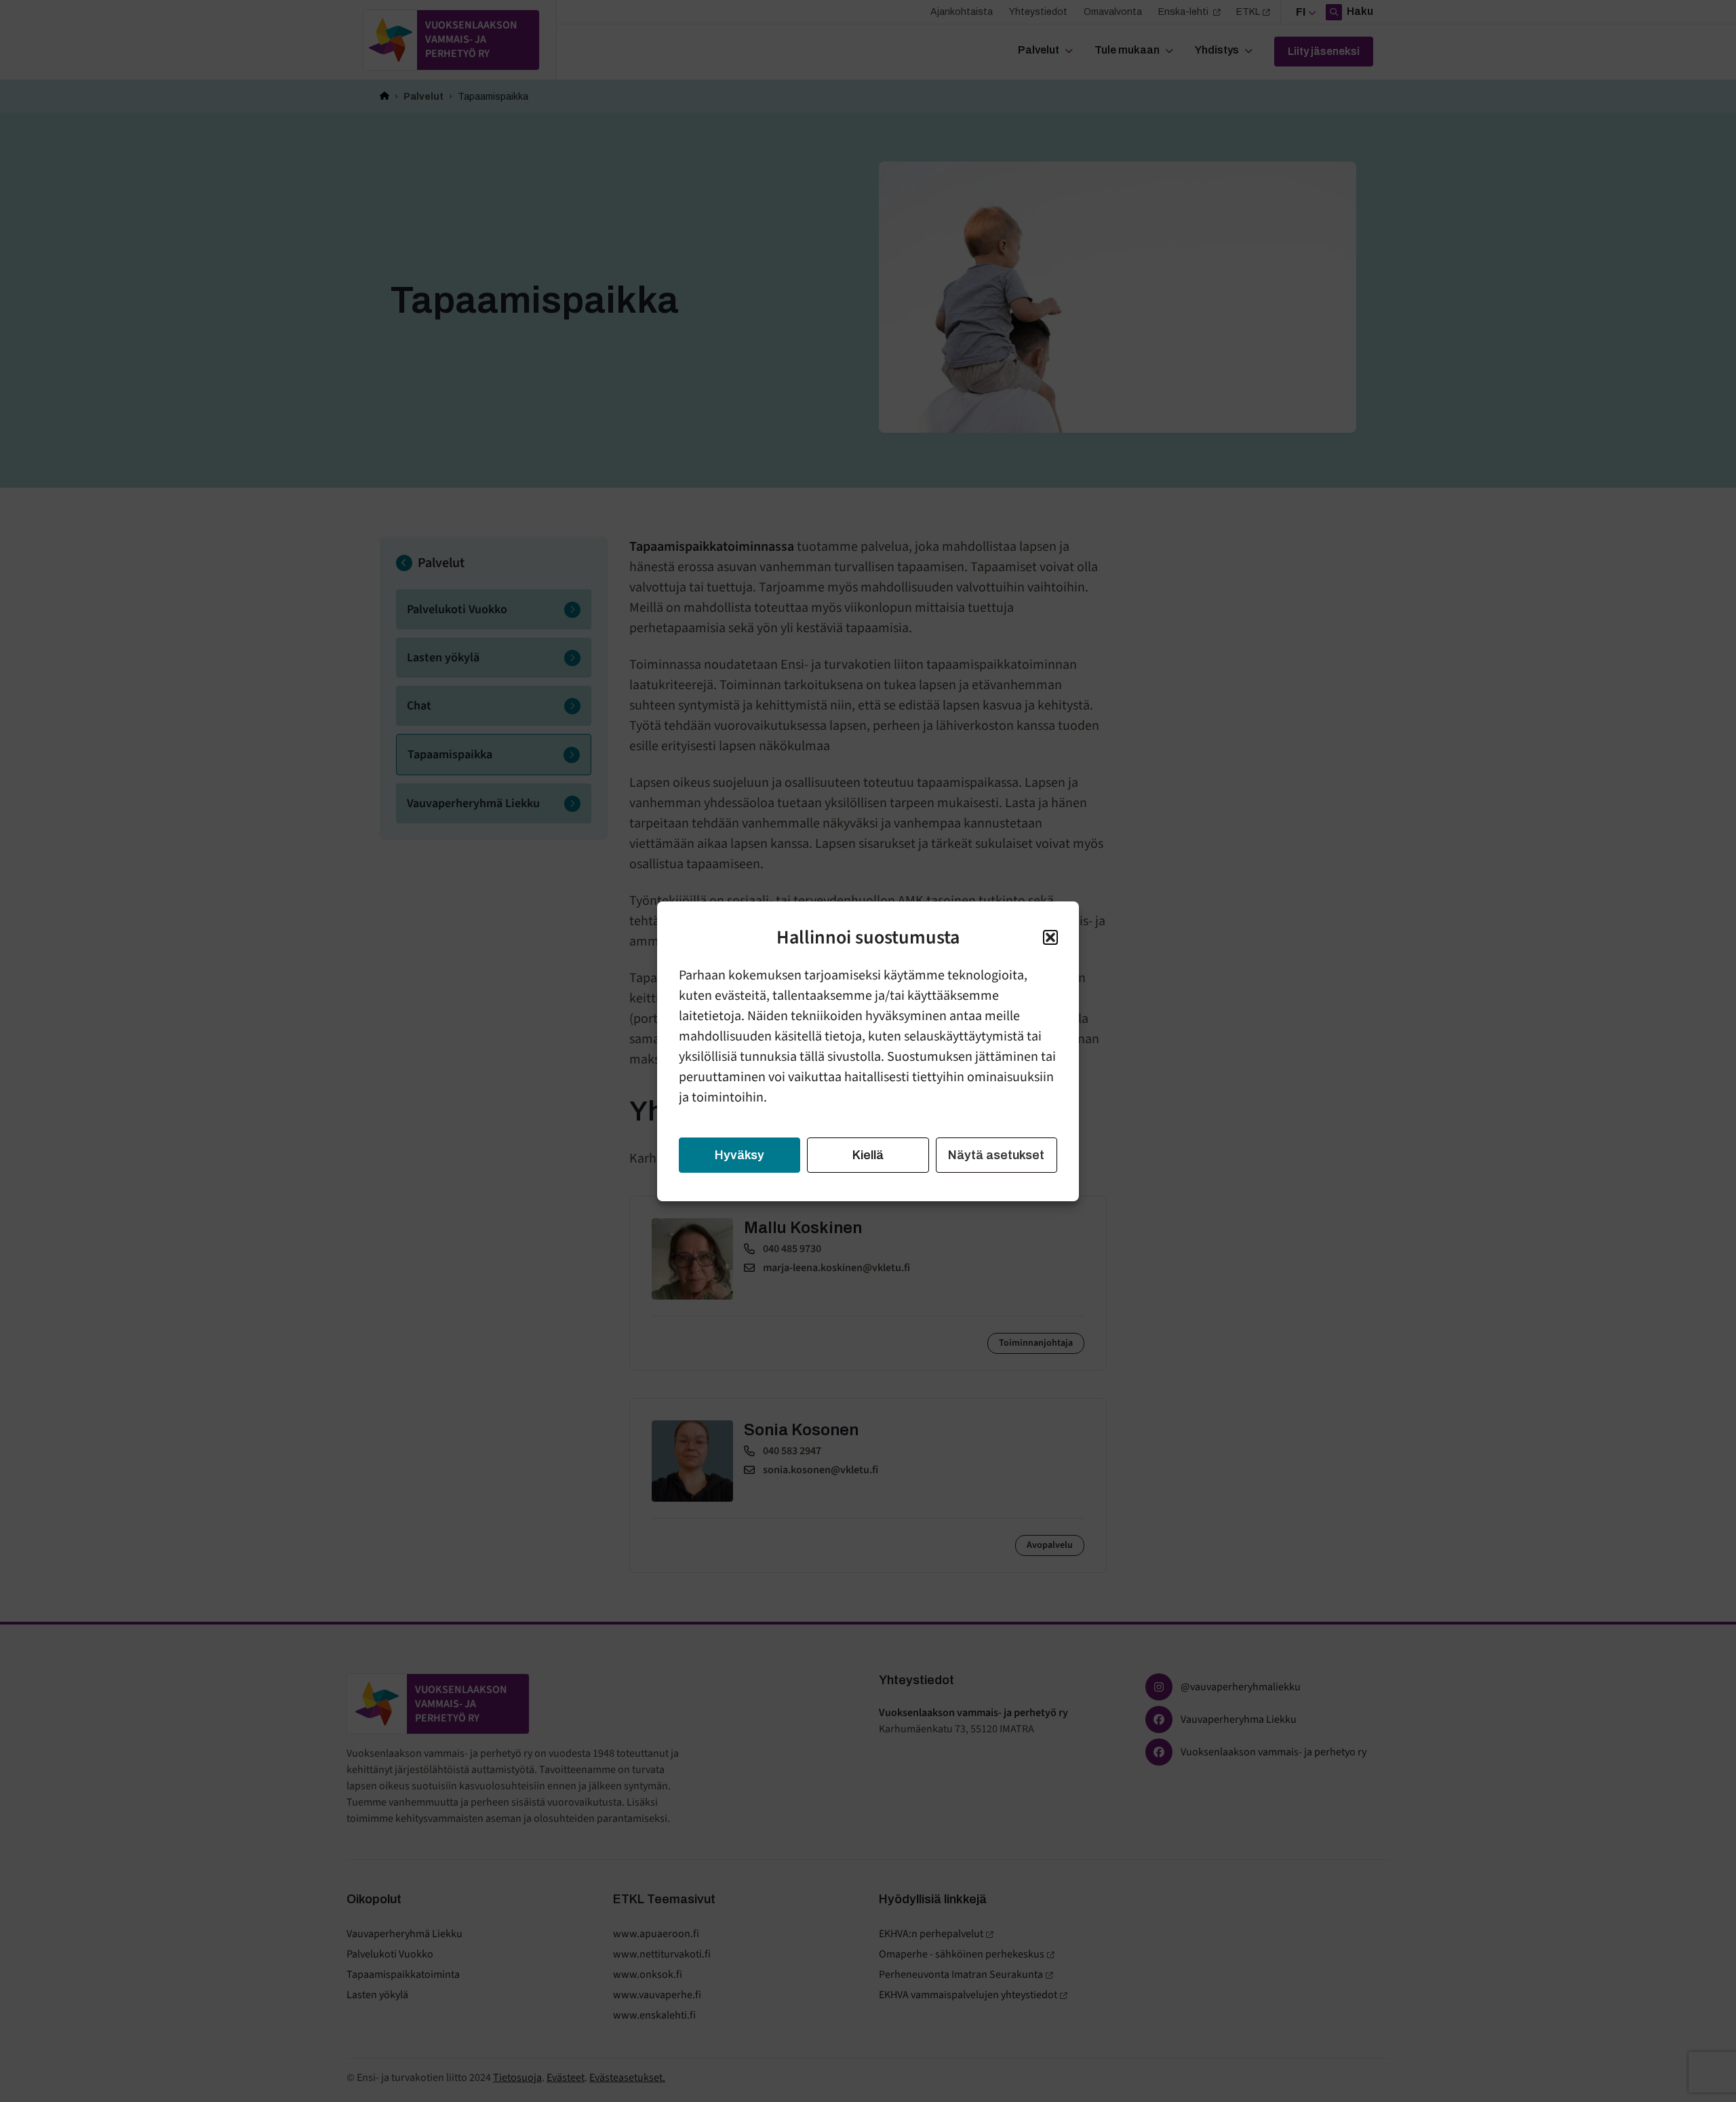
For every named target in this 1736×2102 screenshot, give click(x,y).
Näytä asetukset (996, 1155)
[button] (1050, 937)
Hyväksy (739, 1155)
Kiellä (868, 1155)
